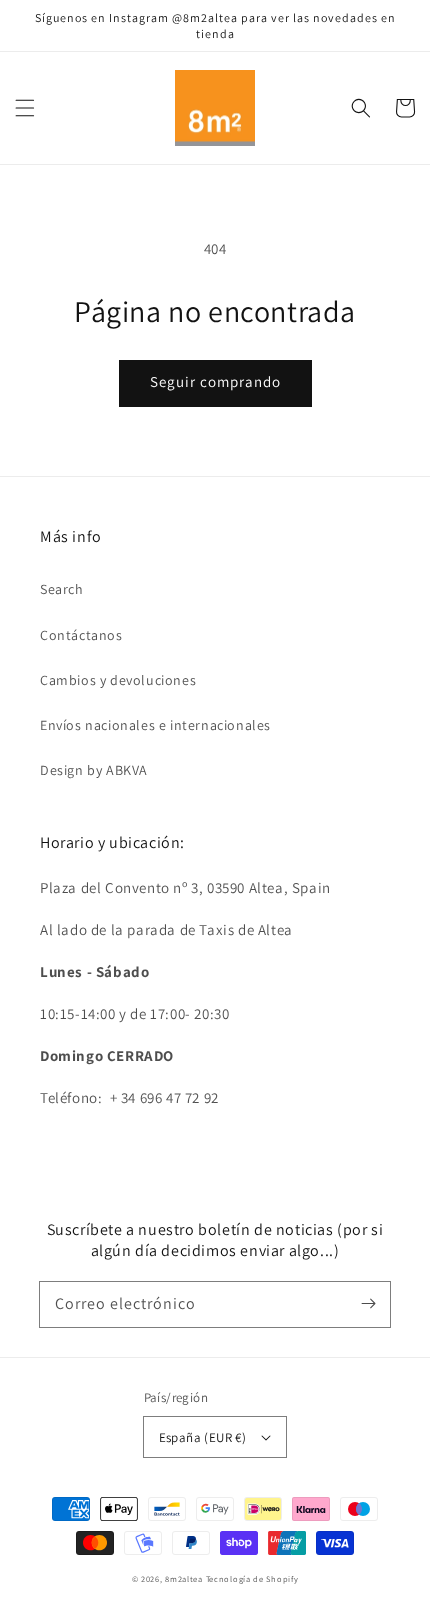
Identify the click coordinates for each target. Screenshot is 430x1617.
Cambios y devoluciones (118, 680)
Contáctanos (81, 635)
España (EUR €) (203, 1437)
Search (62, 589)
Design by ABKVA (94, 770)
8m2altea (184, 1578)
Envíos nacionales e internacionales (155, 725)
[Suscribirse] (368, 1304)
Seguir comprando (215, 381)
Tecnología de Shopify (252, 1578)
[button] (25, 108)
